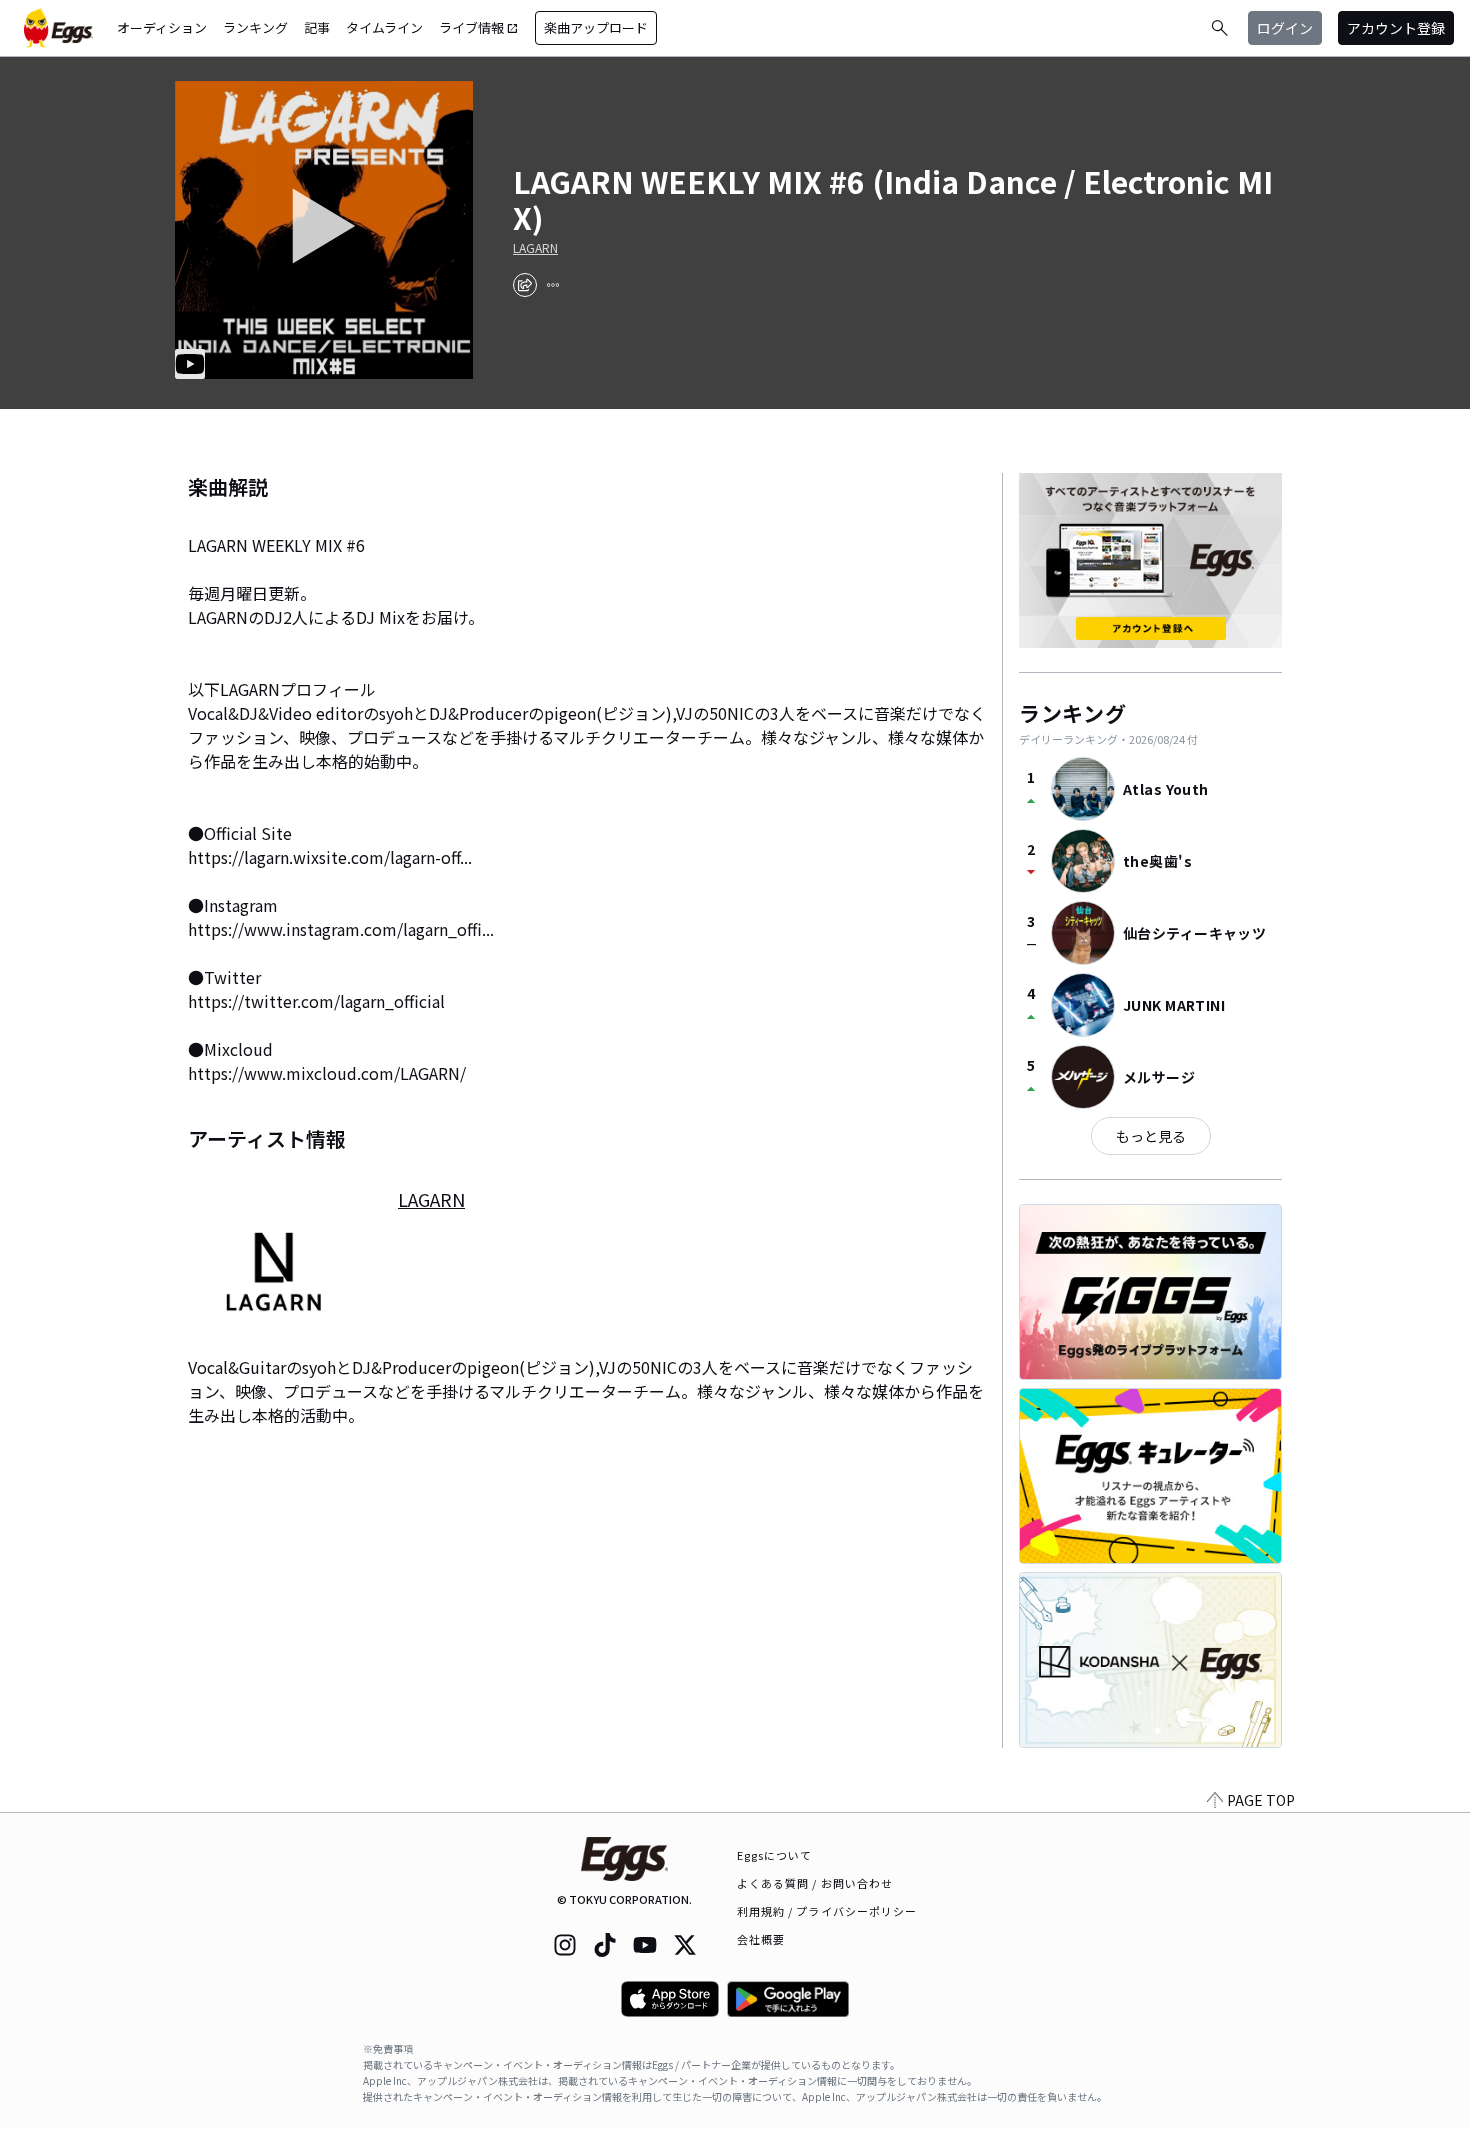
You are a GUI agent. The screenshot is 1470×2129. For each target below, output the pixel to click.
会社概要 (761, 1939)
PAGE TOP (1261, 1800)
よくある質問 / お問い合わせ (815, 1883)
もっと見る (1151, 1136)
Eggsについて (775, 1855)
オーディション (162, 27)
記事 (317, 27)
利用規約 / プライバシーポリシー (827, 1911)
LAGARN (535, 248)
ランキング (255, 27)
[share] (525, 285)
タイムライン (384, 27)
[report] (553, 285)
